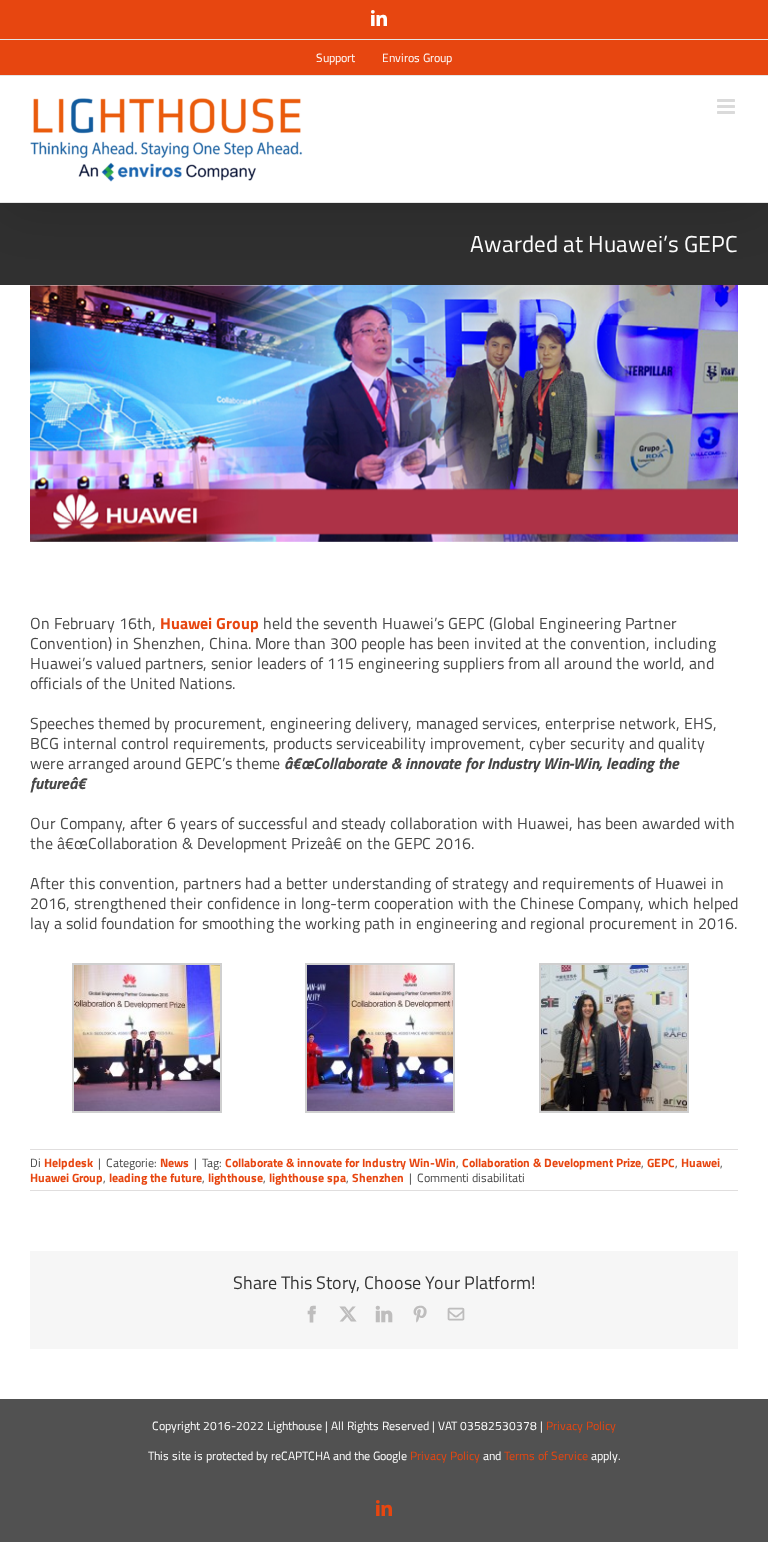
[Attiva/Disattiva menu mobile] (727, 106)
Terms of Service (546, 1455)
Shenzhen (378, 1177)
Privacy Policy (581, 1425)
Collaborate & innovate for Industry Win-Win (340, 1162)
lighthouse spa (307, 1177)
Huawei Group (209, 623)
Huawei (700, 1162)
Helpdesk (68, 1162)
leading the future (155, 1177)
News (174, 1162)
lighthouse (235, 1177)
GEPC (661, 1162)
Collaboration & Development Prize (551, 1162)
